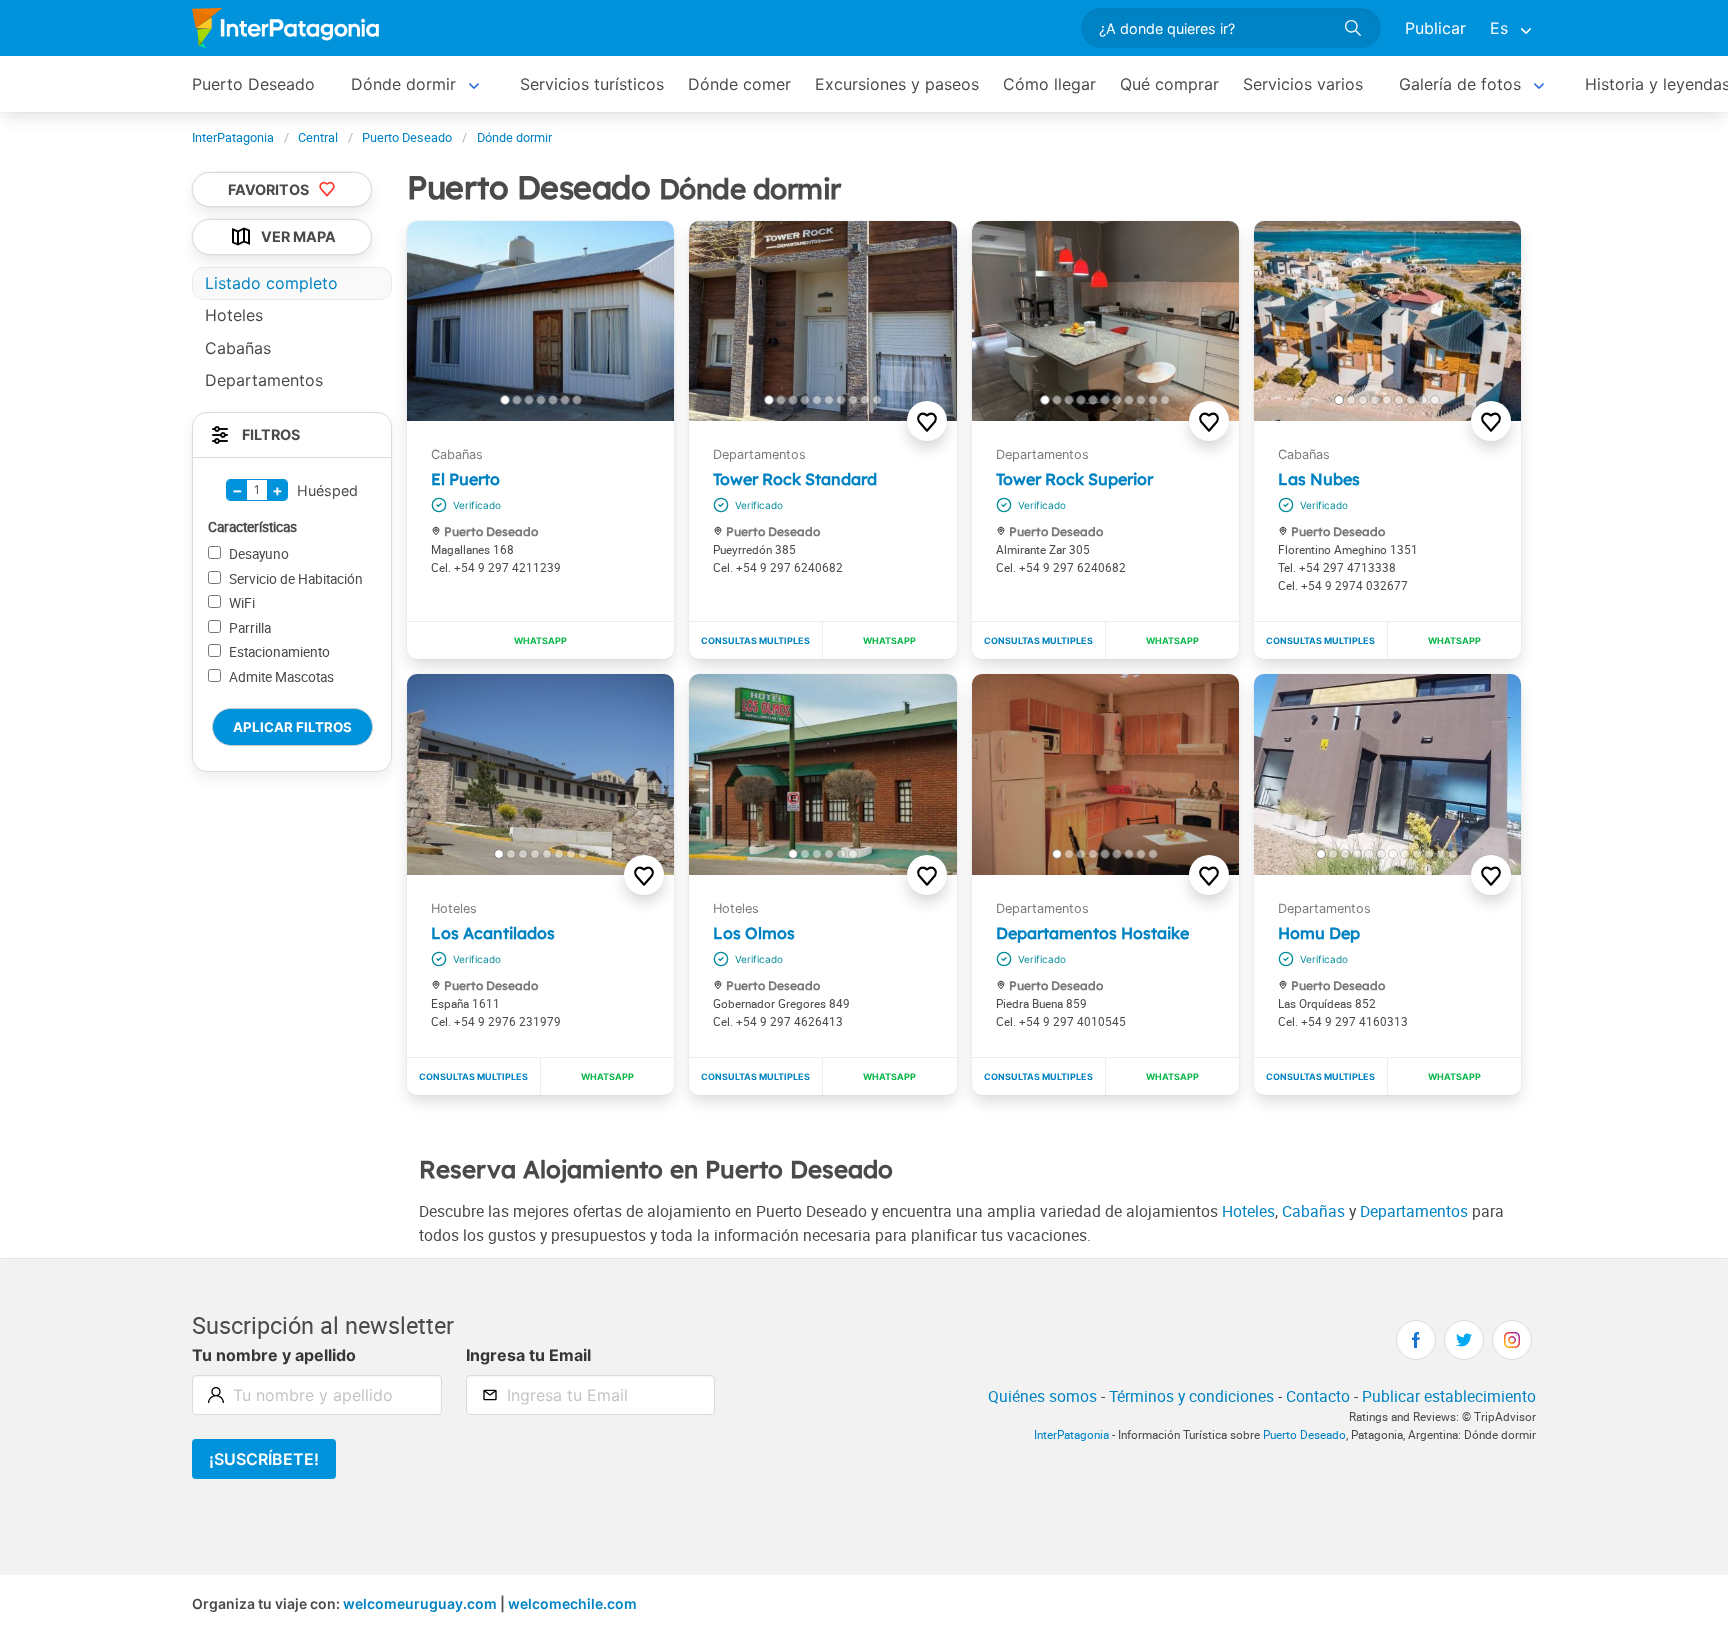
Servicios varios (1303, 84)
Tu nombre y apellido (274, 1355)
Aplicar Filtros (292, 727)
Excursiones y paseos (897, 84)
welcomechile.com (572, 1603)
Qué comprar (1169, 84)
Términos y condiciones (1191, 1396)
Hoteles (1248, 1211)
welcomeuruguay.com (420, 1603)
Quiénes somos (1042, 1396)
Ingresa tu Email (528, 1355)
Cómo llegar (1049, 84)
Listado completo (271, 283)
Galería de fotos (1460, 84)
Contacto (1318, 1396)
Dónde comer (739, 84)
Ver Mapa (298, 237)
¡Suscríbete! (264, 1459)
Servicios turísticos (592, 84)
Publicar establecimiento (1449, 1396)
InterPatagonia (1071, 1434)
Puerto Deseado (253, 84)
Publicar (1435, 28)
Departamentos (1414, 1211)
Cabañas (1313, 1211)
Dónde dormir (403, 84)
